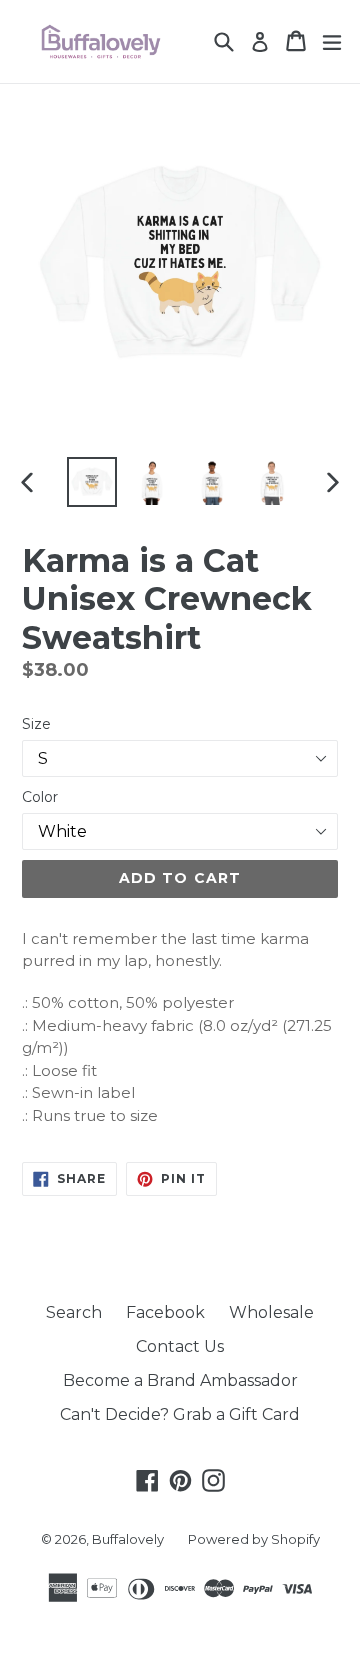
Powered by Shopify (254, 1539)
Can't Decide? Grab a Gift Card (180, 1414)
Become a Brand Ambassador (180, 1380)
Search (74, 1312)
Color (40, 797)
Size (36, 724)
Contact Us (180, 1346)
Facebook (165, 1312)
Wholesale (271, 1312)
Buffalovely (128, 1539)
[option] (92, 482)
